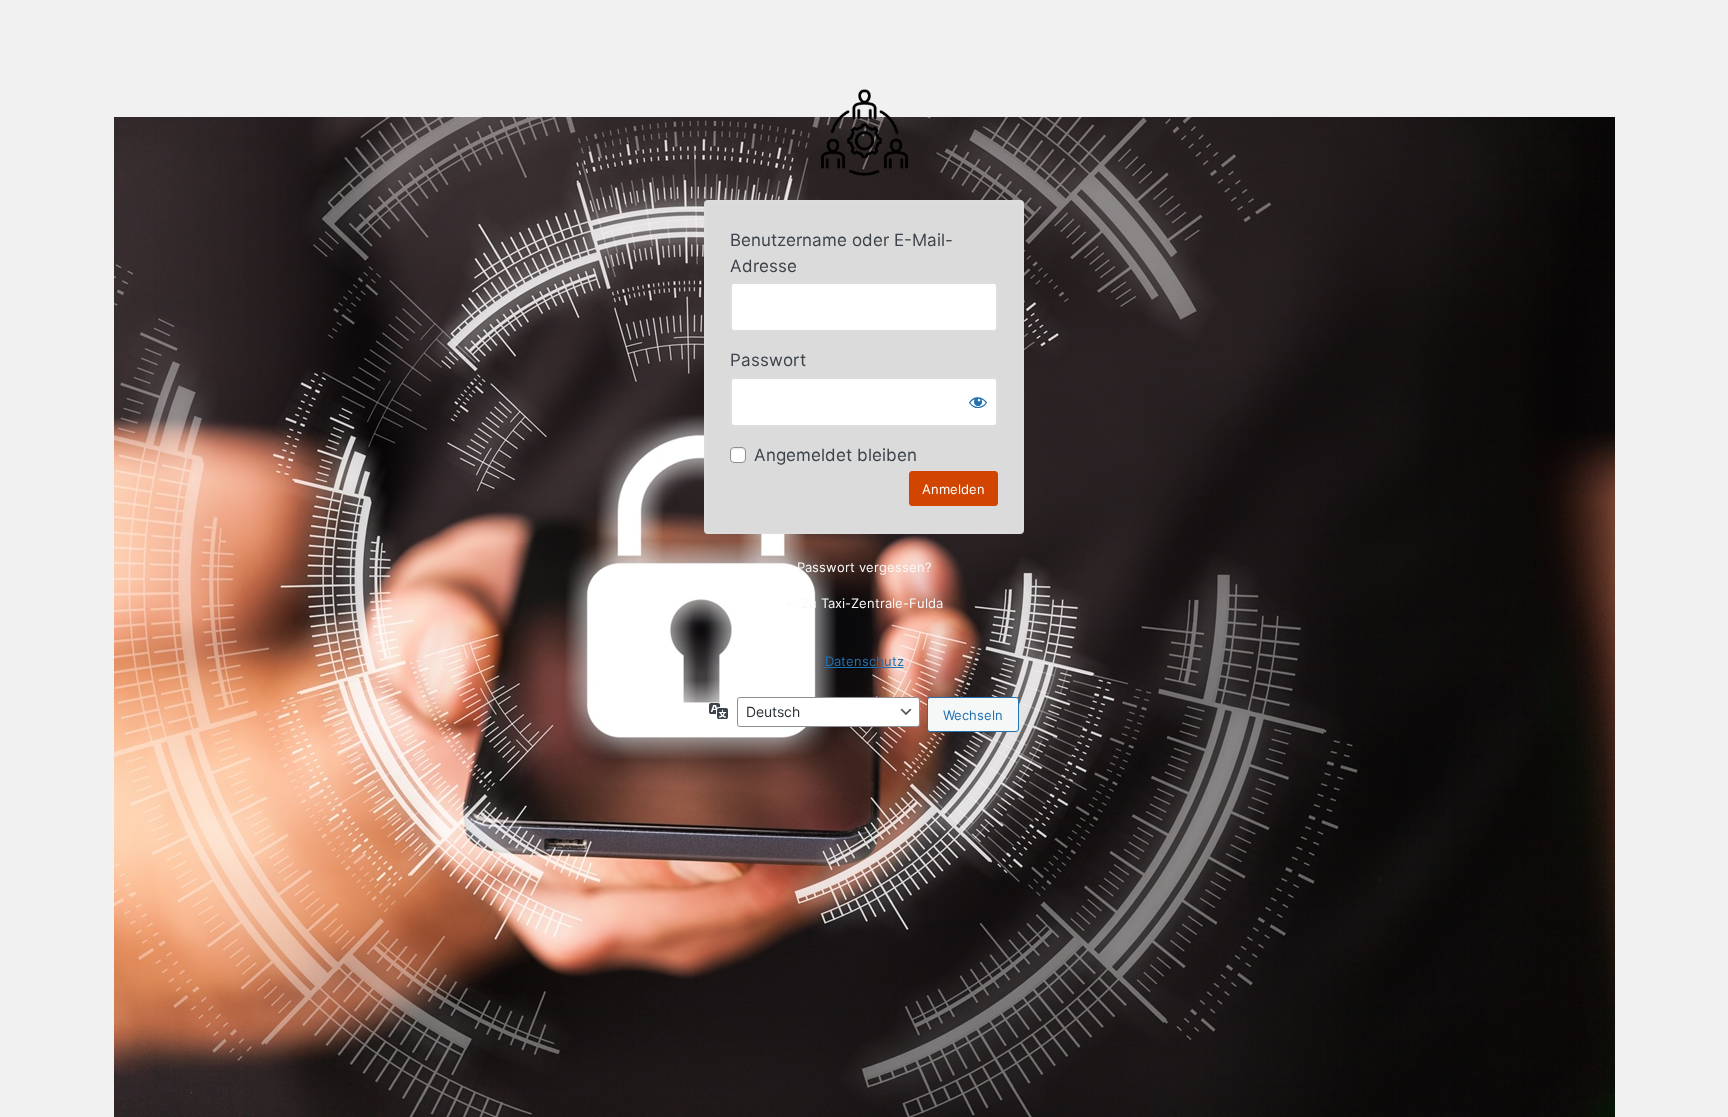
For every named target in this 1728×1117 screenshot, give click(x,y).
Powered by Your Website (864, 131)
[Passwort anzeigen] (978, 402)
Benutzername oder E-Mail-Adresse (841, 253)
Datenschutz (864, 661)
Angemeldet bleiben (835, 455)
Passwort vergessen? (864, 567)
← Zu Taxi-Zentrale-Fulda (864, 603)
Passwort (768, 360)
